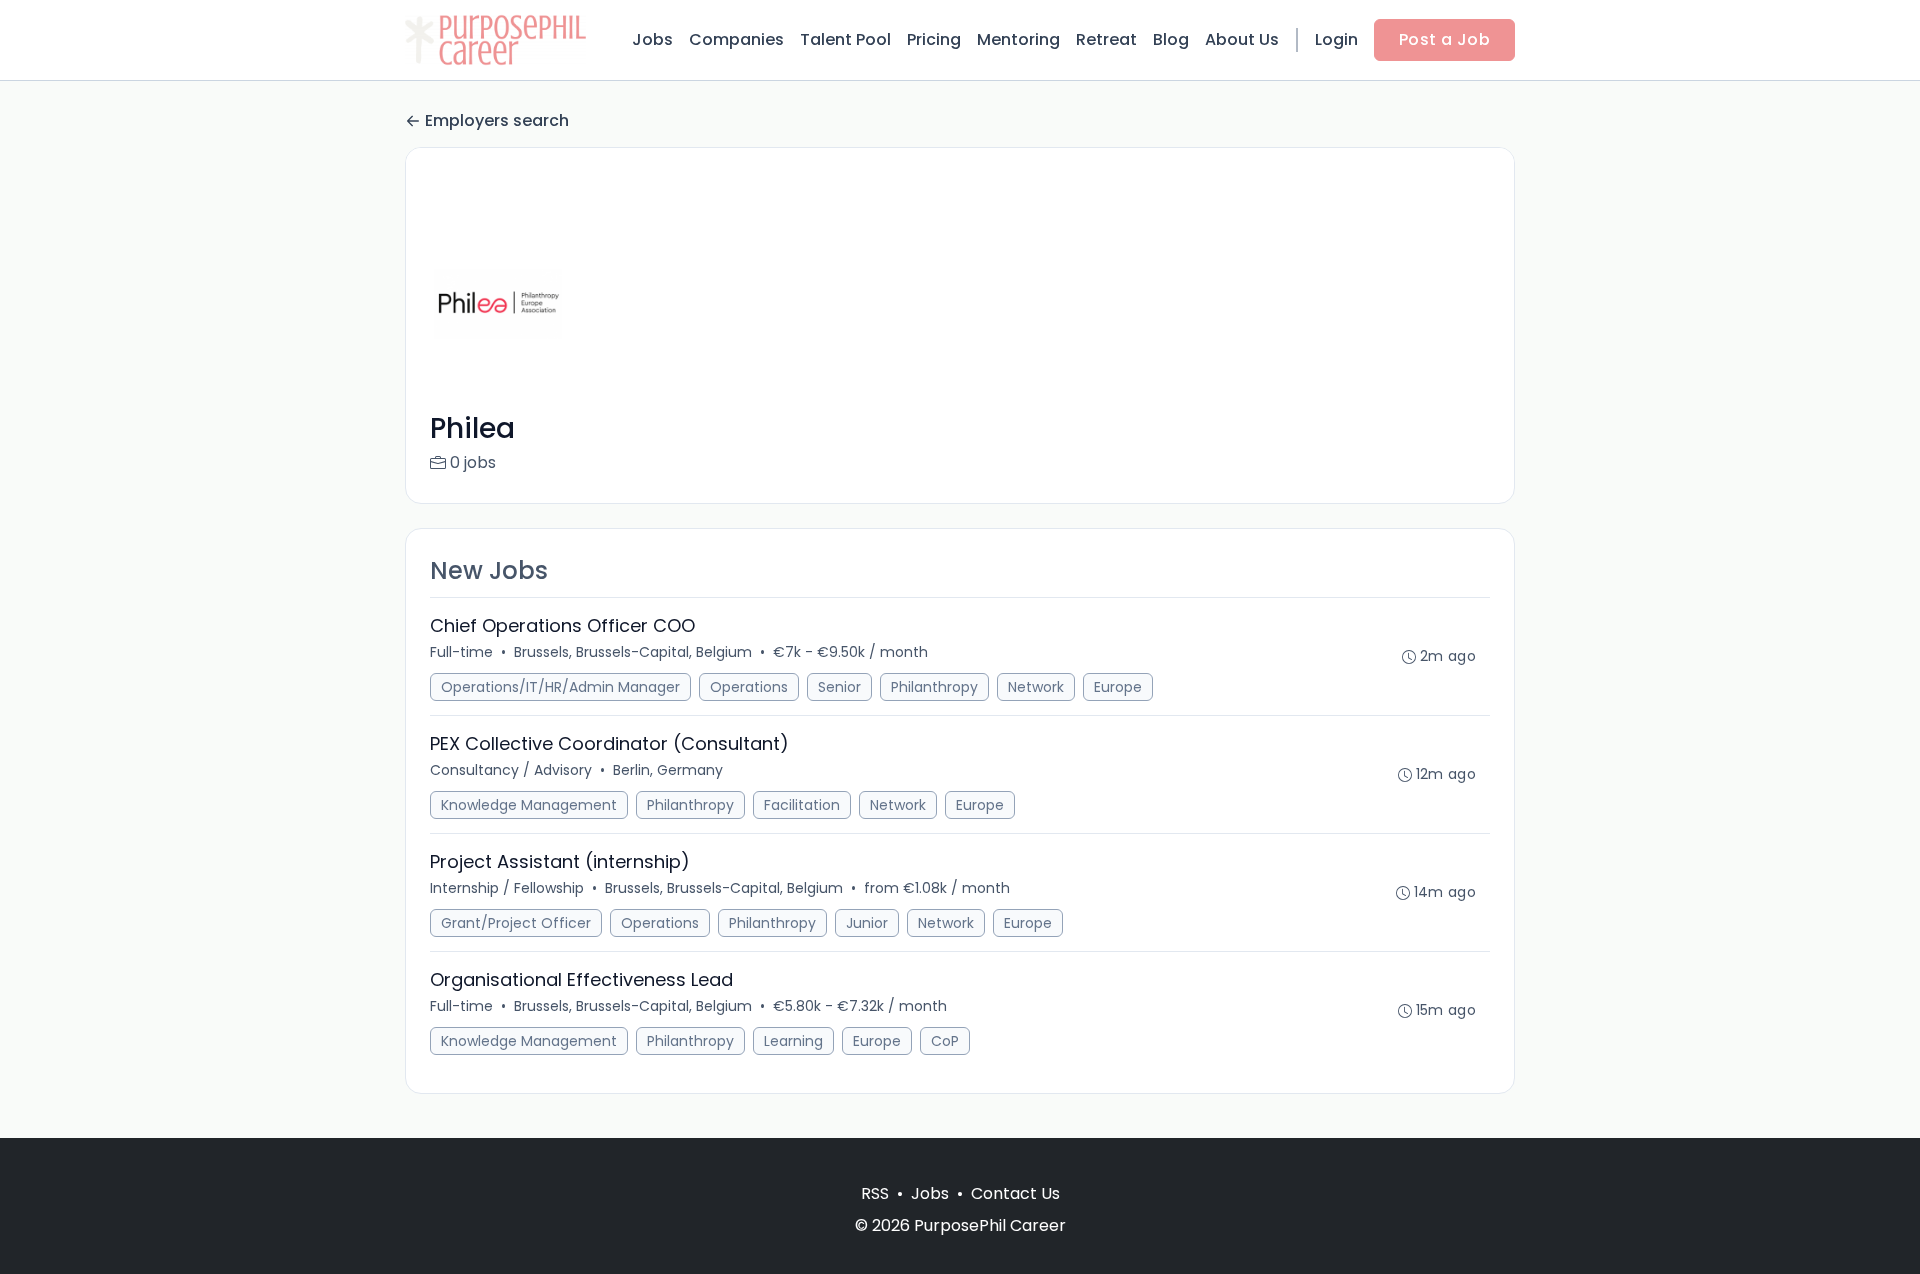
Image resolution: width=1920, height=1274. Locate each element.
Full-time (461, 652)
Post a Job (1444, 39)
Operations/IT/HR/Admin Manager (560, 687)
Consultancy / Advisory (511, 770)
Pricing (934, 39)
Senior (839, 687)
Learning (793, 1041)
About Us (1242, 39)
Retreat (1106, 39)
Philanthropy (934, 687)
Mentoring (1018, 39)
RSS (875, 1193)
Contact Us (1015, 1193)
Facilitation (802, 805)
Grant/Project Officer (516, 923)
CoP (945, 1041)
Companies (736, 39)
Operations (749, 687)
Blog (1171, 39)
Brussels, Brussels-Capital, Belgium (633, 652)
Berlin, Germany (668, 770)
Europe (1118, 687)
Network (1036, 687)
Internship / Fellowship (507, 888)
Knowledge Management (529, 805)
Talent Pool (845, 39)
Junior (867, 923)
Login (1336, 39)
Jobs (652, 39)
